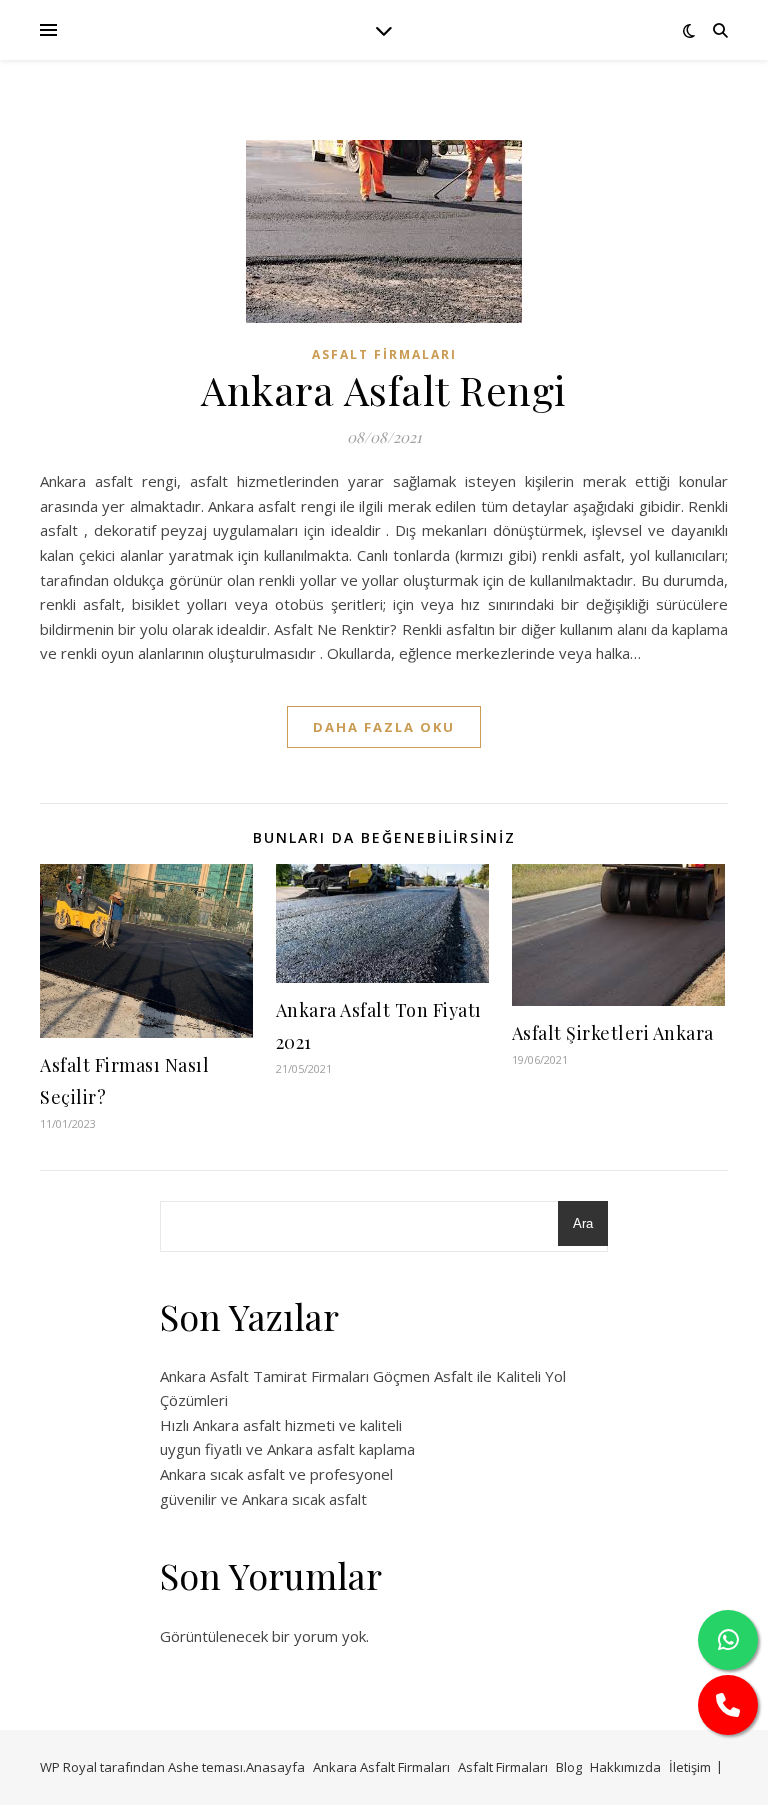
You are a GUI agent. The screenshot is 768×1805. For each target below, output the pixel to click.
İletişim (690, 1767)
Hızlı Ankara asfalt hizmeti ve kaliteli (281, 1425)
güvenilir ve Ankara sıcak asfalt (263, 1499)
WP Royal (68, 1767)
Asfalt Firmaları (384, 354)
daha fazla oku (384, 727)
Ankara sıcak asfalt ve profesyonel (276, 1474)
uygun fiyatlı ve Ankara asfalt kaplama (287, 1449)
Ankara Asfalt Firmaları (381, 1767)
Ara (583, 1223)
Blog (569, 1767)
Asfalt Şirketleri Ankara (613, 1033)
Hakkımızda (625, 1767)
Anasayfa (275, 1767)
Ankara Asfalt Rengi (384, 389)
